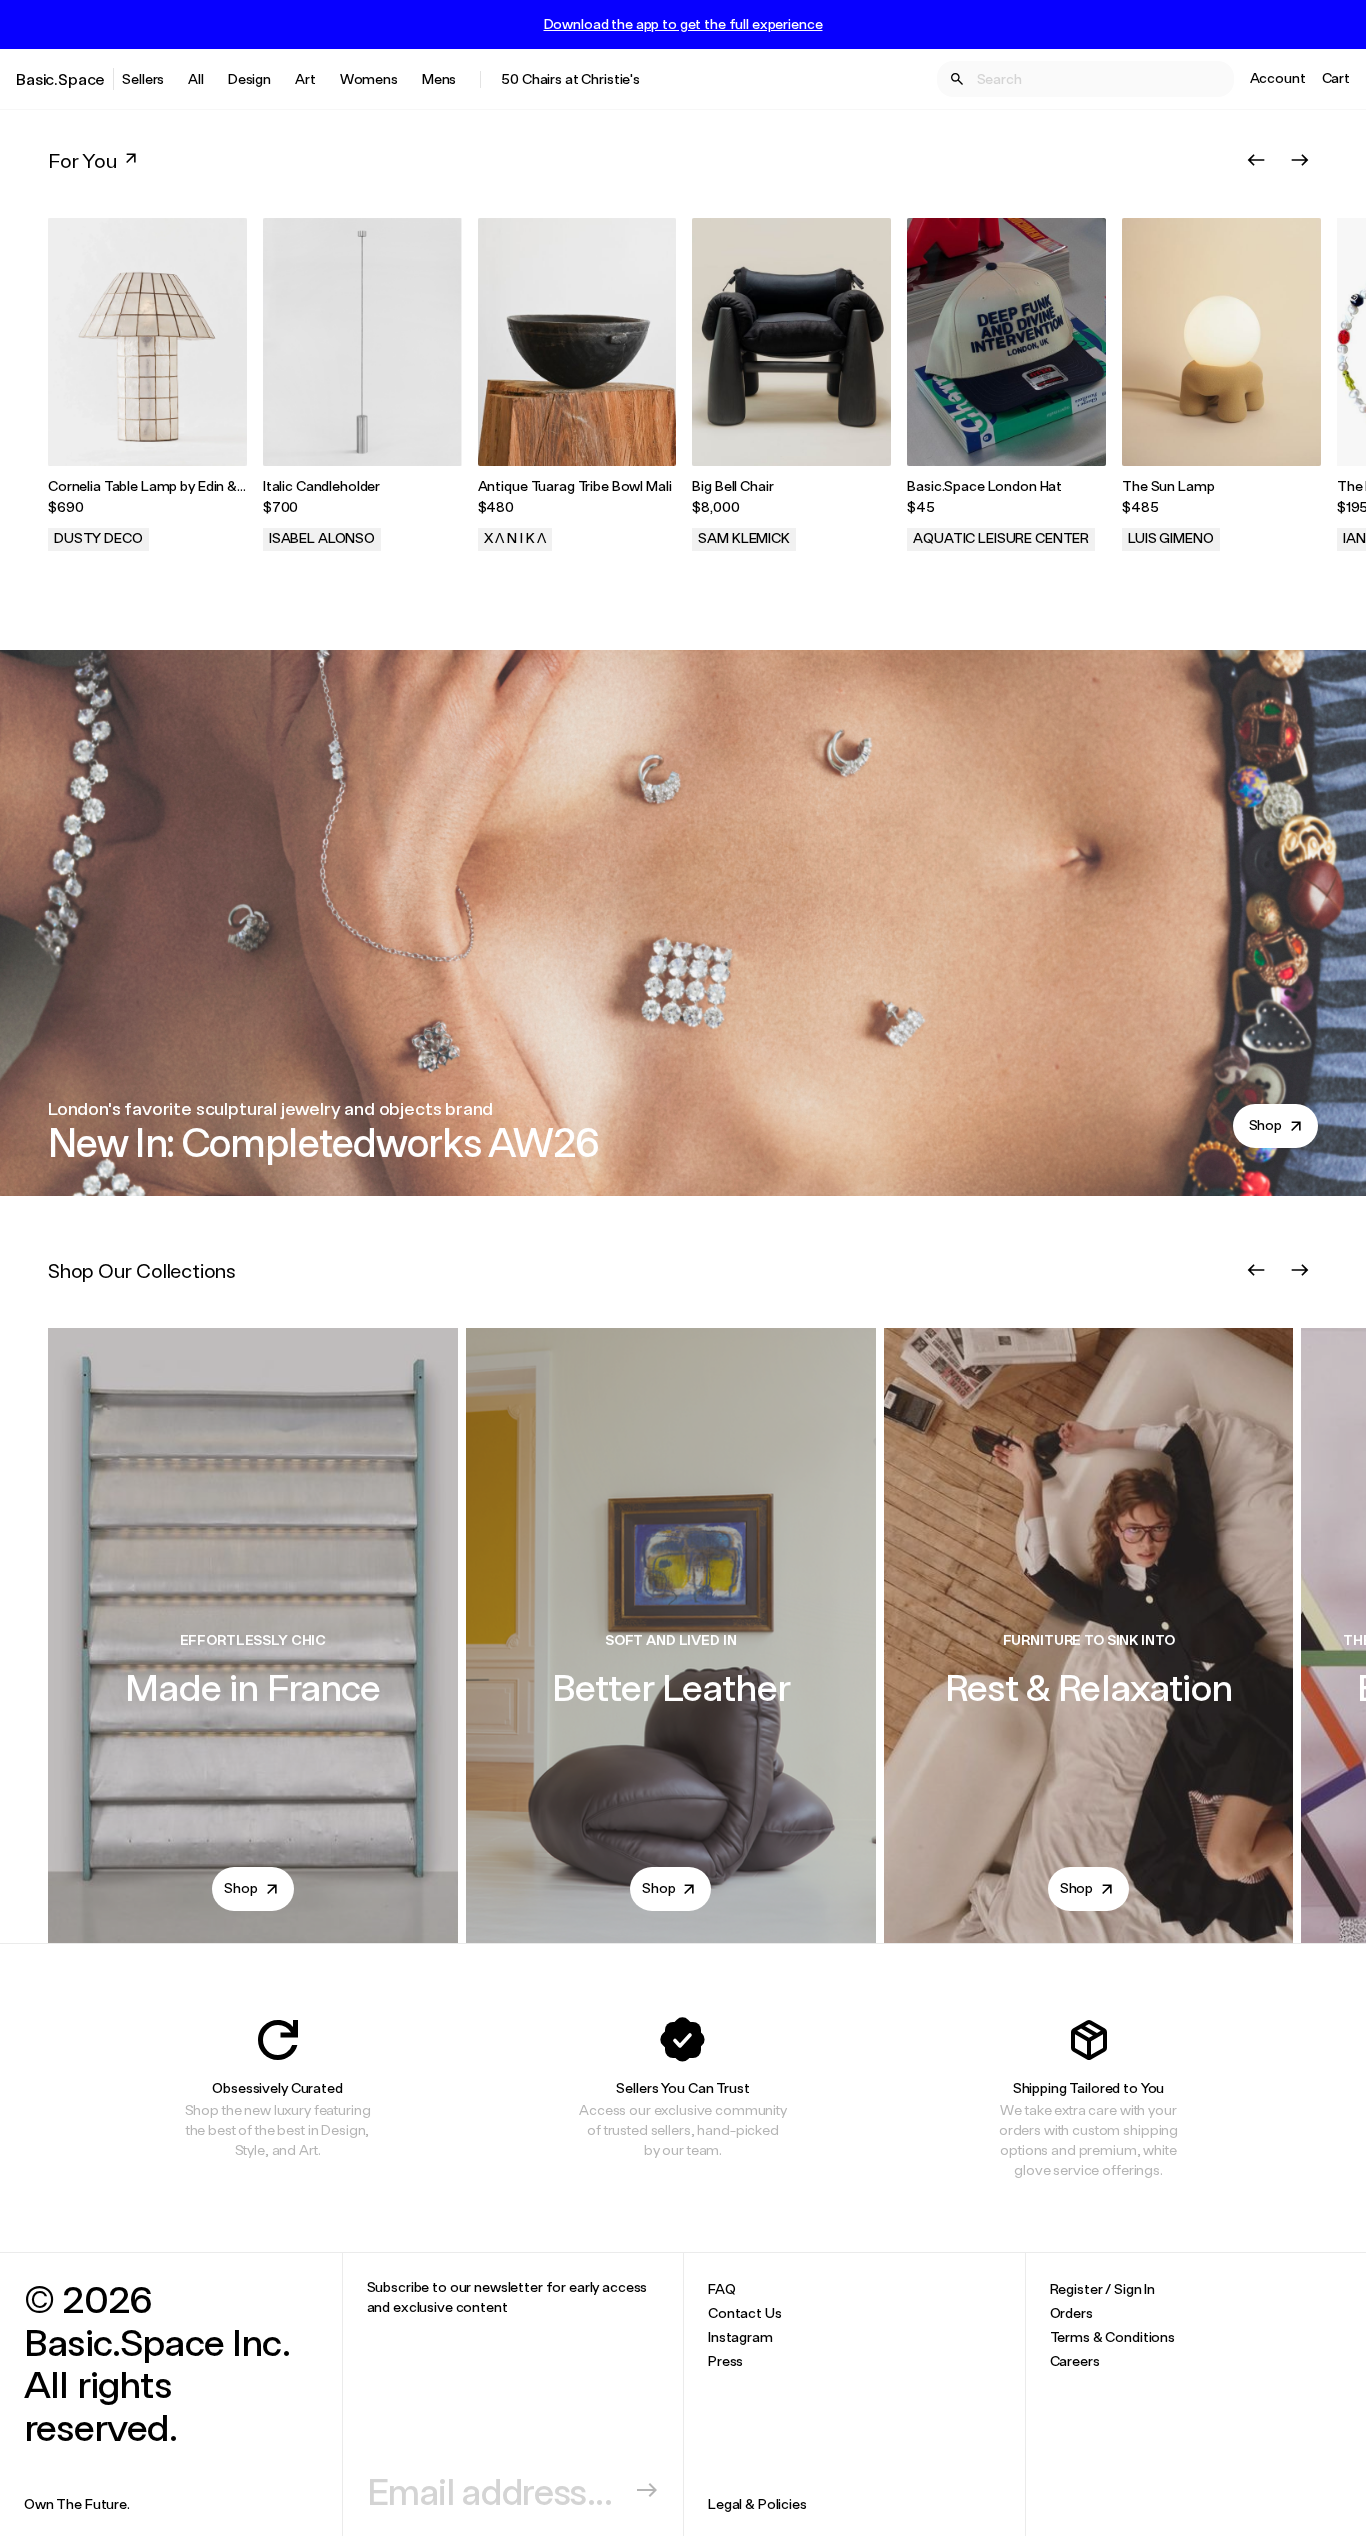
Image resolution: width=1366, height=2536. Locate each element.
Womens (369, 78)
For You (82, 160)
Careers (1075, 2360)
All (196, 78)
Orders (1071, 2312)
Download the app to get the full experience (683, 24)
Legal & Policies (757, 2503)
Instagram (740, 2336)
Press (725, 2360)
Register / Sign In (1102, 2288)
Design (249, 78)
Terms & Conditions (1112, 2336)
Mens (439, 78)
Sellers (143, 78)
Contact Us (745, 2312)
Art (305, 78)
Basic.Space (60, 78)
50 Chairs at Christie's (570, 78)
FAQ (722, 2288)
